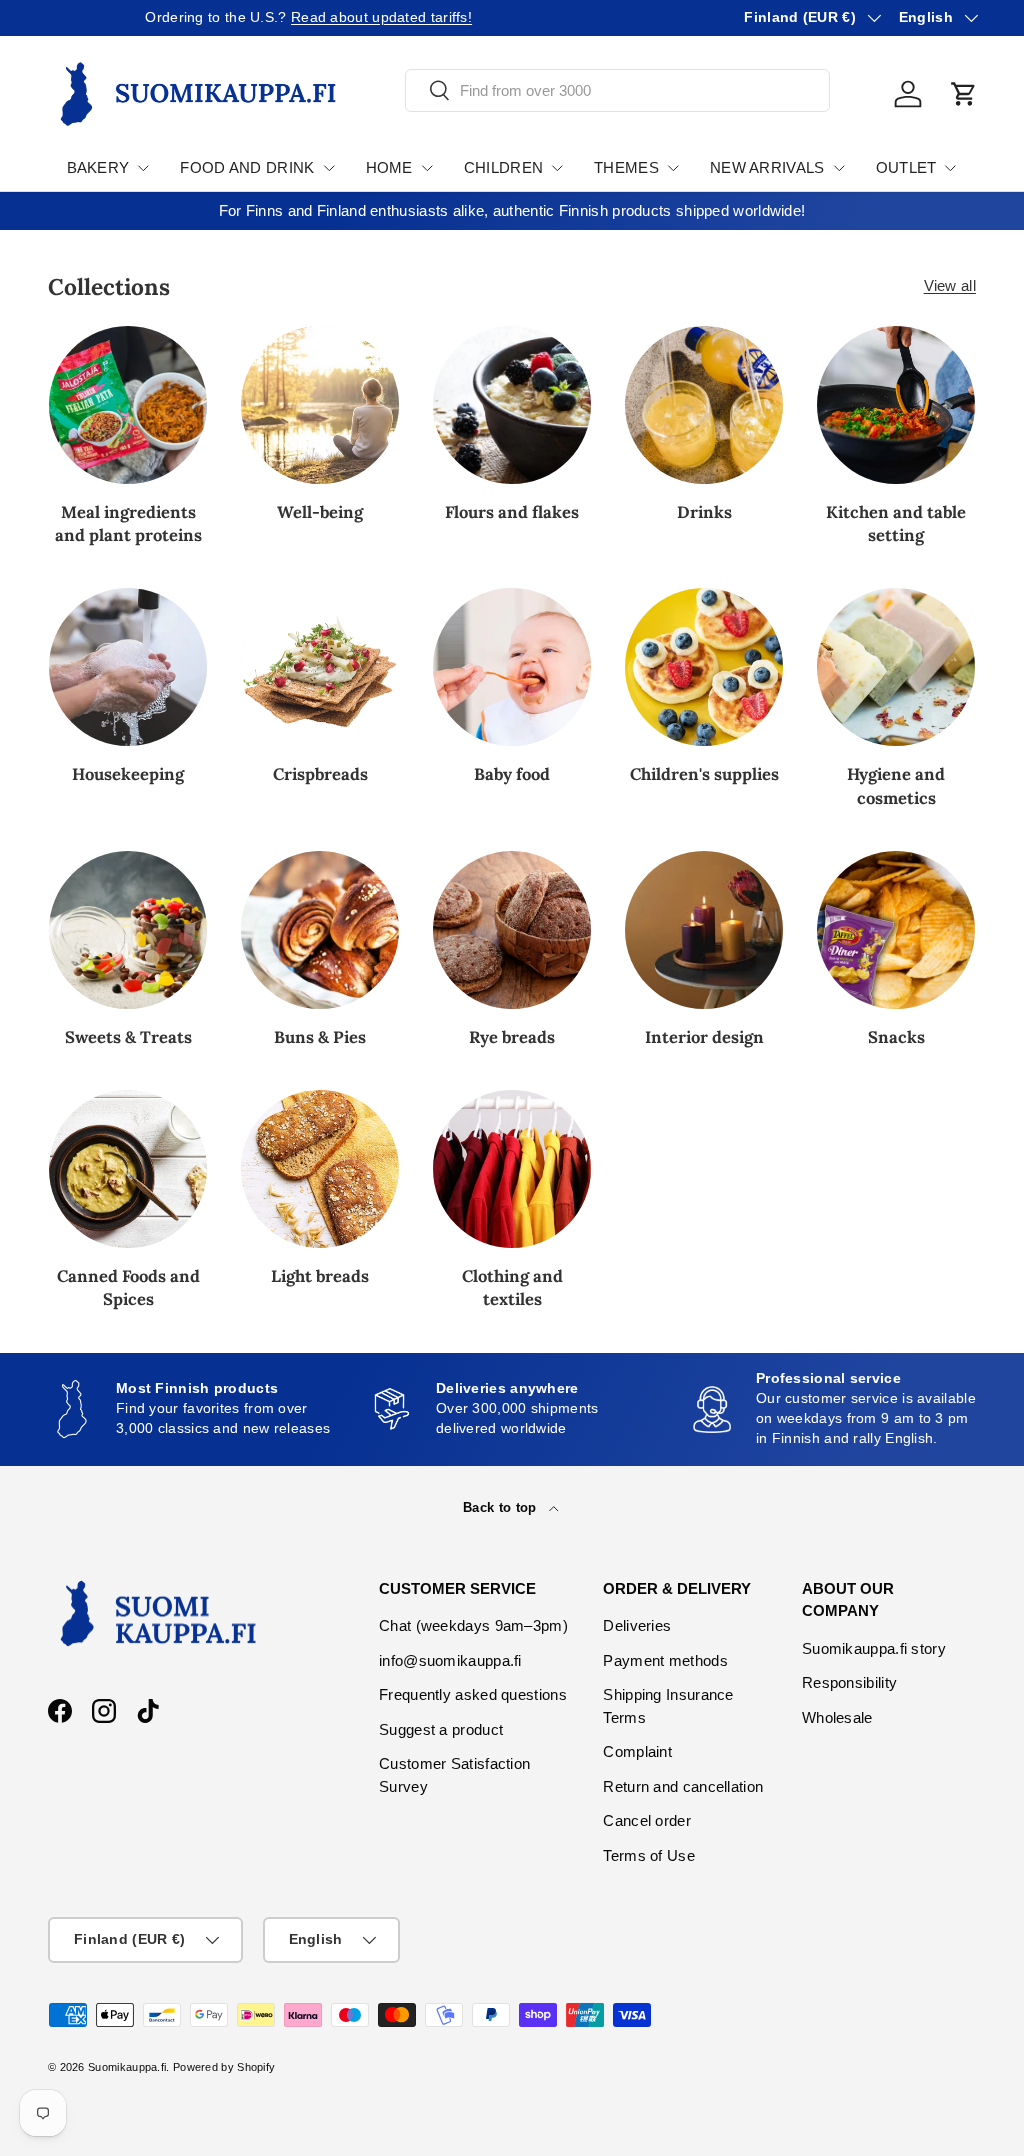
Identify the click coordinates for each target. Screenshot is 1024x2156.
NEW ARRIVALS (767, 167)
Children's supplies (704, 774)
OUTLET (906, 167)
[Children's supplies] (704, 667)
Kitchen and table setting (896, 523)
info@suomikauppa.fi (450, 1660)
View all (950, 285)
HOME (389, 167)
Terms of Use (649, 1855)
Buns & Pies (320, 1037)
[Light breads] (320, 1169)
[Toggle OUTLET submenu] (950, 168)
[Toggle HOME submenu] (427, 168)
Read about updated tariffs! (284, 17)
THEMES (626, 167)
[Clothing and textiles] (512, 1169)
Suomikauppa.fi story (874, 1648)
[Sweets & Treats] (128, 930)
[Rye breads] (512, 930)
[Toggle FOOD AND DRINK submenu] (329, 168)
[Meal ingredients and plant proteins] (128, 405)
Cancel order (647, 1820)
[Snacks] (896, 930)
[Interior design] (704, 930)
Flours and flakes (512, 512)
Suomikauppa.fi (127, 2067)
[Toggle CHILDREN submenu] (557, 168)
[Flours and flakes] (512, 405)
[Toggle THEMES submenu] (673, 168)
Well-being (320, 512)
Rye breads (512, 1037)
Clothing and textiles (512, 1287)
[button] (964, 94)
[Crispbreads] (320, 667)
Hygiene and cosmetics (896, 785)
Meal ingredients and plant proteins (128, 523)
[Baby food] (512, 667)
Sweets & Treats (128, 1037)
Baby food (512, 774)
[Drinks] (704, 405)
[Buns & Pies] (320, 930)
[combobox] (617, 90)
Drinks (704, 512)
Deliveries (637, 1625)
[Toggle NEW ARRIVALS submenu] (839, 168)
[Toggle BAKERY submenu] (143, 168)
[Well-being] (320, 405)
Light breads (320, 1276)
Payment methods (665, 1660)
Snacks (896, 1037)
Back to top (502, 1507)
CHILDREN (503, 167)
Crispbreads (320, 774)
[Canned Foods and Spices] (128, 1169)
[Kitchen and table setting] (896, 405)
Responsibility (849, 1682)
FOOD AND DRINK (247, 167)
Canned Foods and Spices (128, 1287)
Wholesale (837, 1717)
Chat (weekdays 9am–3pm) (473, 1625)
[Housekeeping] (128, 667)
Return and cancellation (683, 1786)
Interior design (704, 1037)
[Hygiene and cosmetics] (896, 667)
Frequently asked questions (473, 1694)
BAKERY (98, 167)
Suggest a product (441, 1729)
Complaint (637, 1751)
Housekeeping (128, 774)
